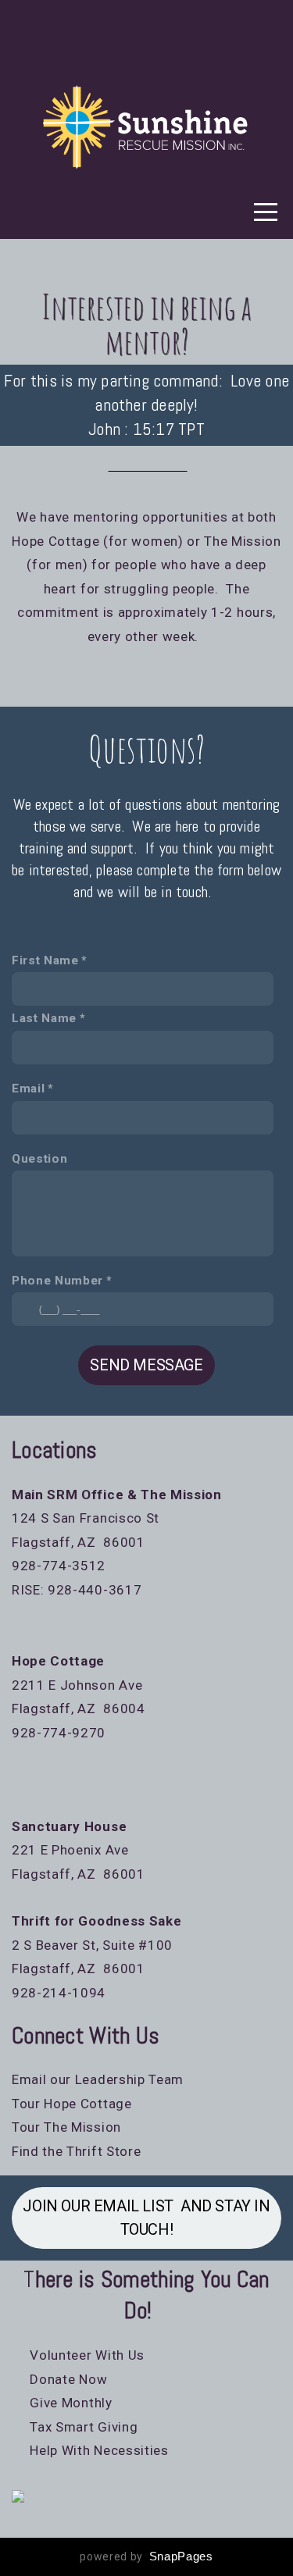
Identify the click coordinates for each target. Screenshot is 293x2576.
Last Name (44, 1018)
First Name (45, 960)
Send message (146, 1365)
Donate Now (67, 2379)
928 (24, 1733)
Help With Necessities (101, 2450)
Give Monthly (65, 2403)
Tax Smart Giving (84, 2427)
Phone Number (57, 1281)
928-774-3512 (59, 1566)
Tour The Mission (66, 2127)
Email (28, 1088)
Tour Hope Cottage (72, 2104)
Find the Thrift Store (76, 2151)
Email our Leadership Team (98, 2079)
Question (39, 1159)
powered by (146, 2556)
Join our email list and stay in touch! (146, 2218)
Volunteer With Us (78, 2355)
